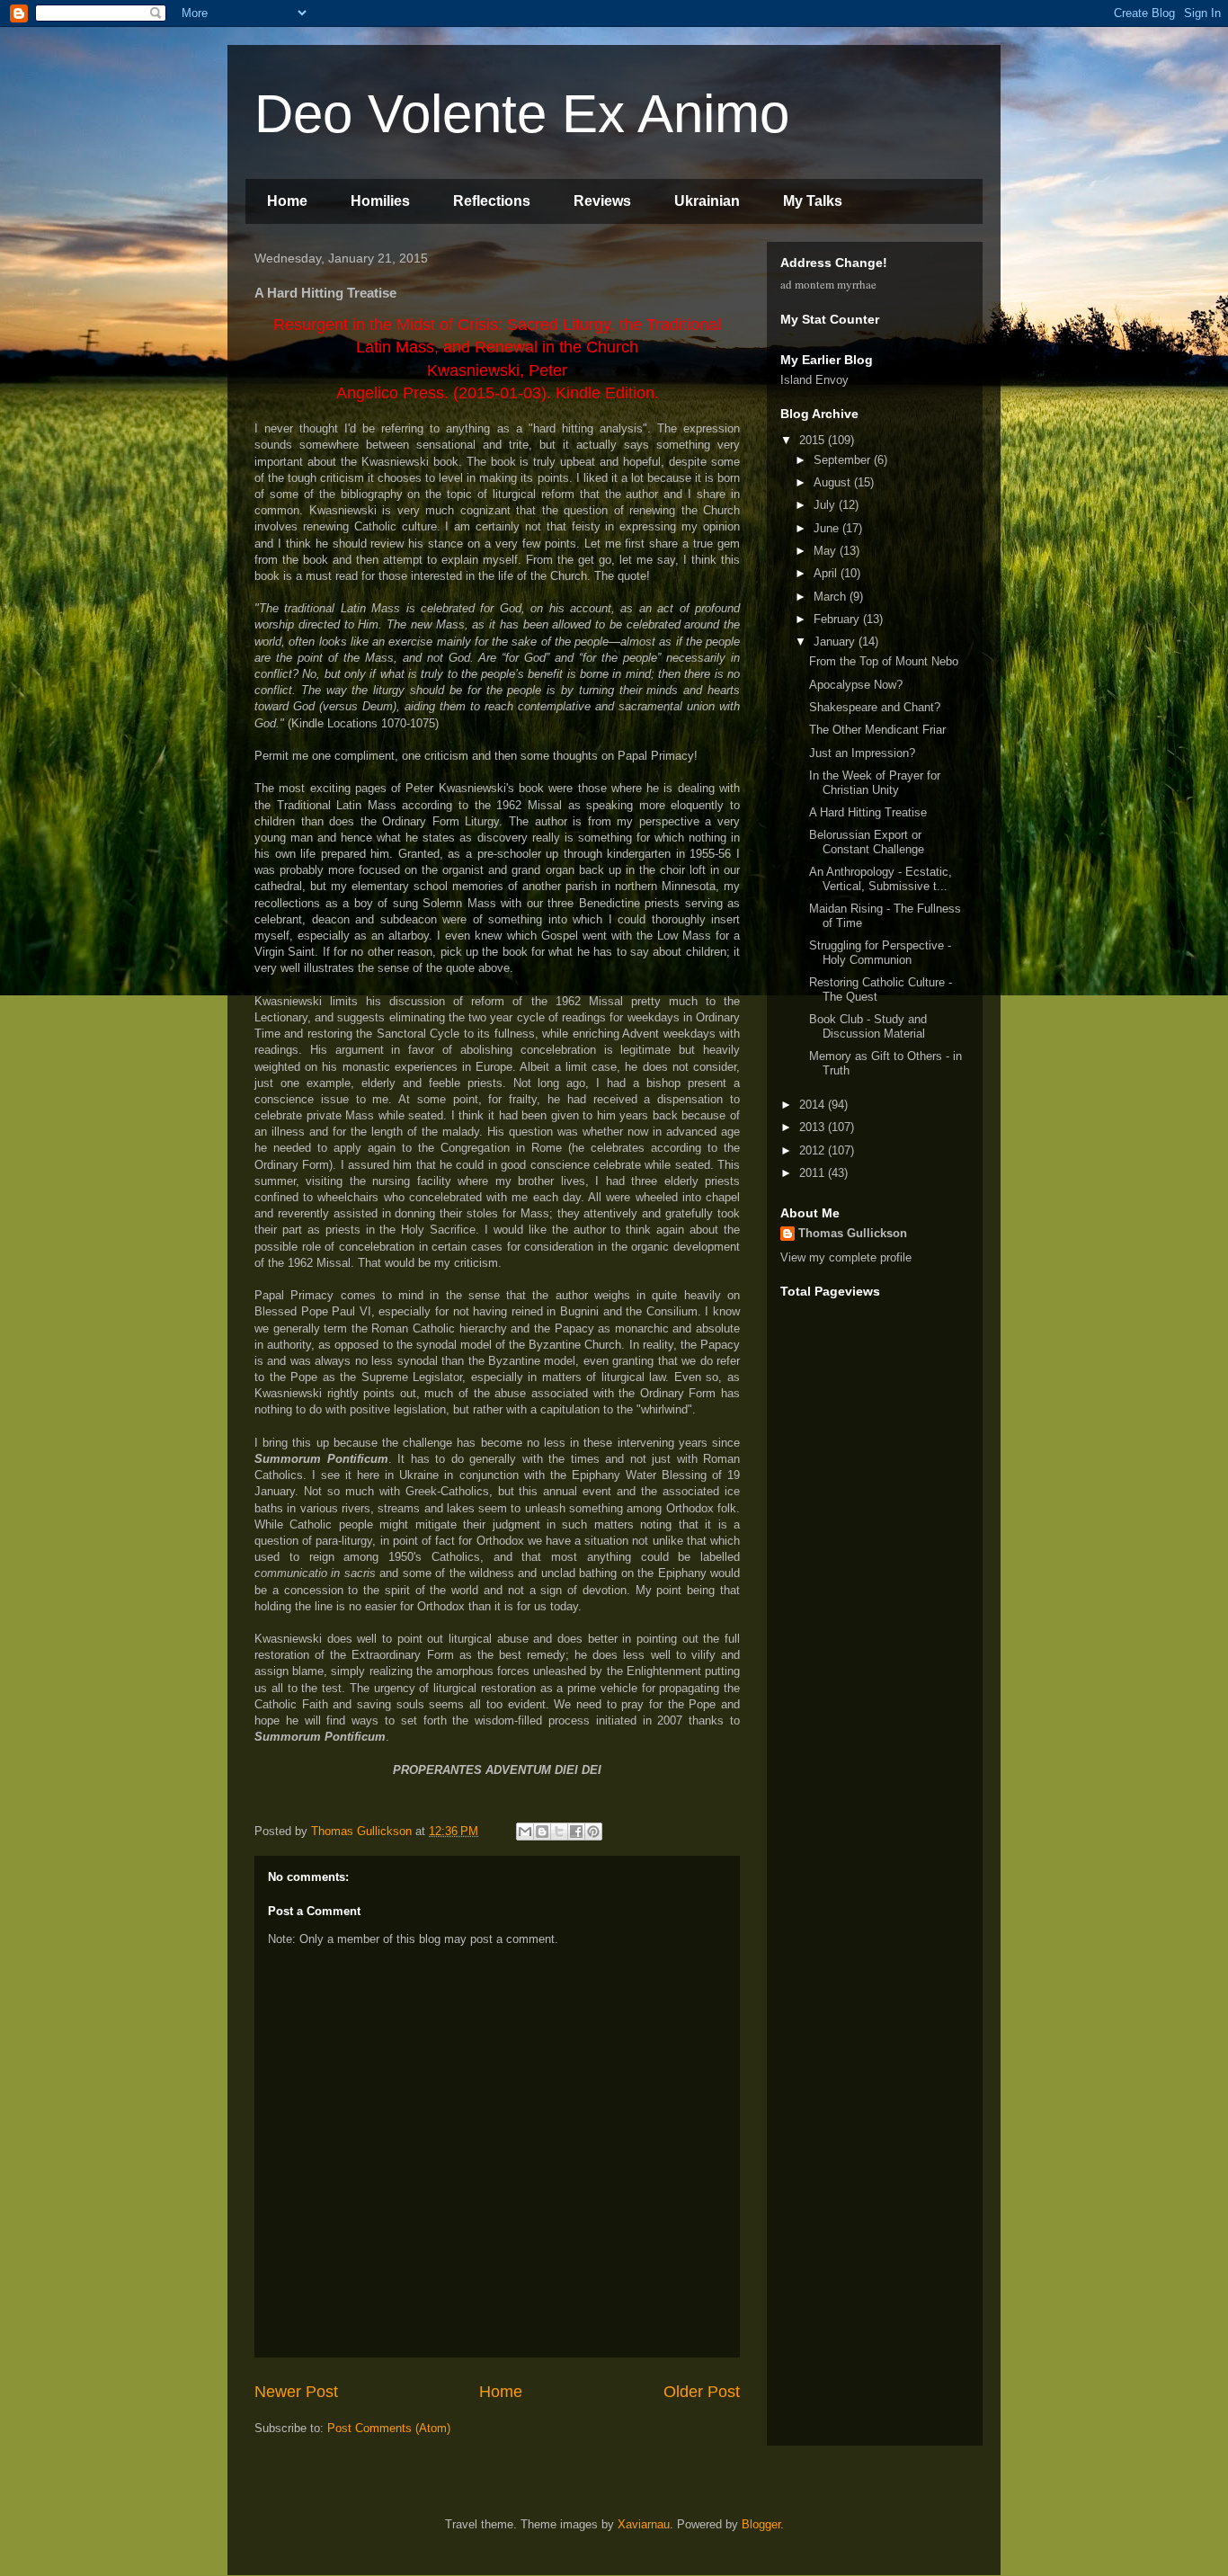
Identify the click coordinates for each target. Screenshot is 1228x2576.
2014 (814, 1105)
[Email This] (525, 1832)
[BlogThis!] (542, 1832)
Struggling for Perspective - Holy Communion (880, 953)
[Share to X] (559, 1832)
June (828, 528)
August (834, 482)
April (827, 573)
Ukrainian (707, 201)
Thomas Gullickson (853, 1233)
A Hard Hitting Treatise (868, 812)
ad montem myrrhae (828, 284)
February (838, 619)
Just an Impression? (862, 753)
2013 (814, 1127)
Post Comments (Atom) (389, 2428)
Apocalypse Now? (856, 685)
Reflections (492, 201)
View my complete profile (846, 1257)
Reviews (602, 201)
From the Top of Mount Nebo (884, 661)
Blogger (761, 2524)
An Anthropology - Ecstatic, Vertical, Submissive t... (881, 879)
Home (287, 201)
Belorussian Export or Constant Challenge (867, 842)
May (827, 551)
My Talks (813, 201)
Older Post (702, 2392)
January (836, 642)
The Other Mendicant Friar (877, 730)
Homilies (380, 201)
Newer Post (296, 2392)
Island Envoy (814, 380)
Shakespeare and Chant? (875, 707)
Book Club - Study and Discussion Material (868, 1026)
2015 (814, 440)
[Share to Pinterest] (593, 1832)
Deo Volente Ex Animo (522, 114)
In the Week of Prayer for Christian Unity (875, 783)
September (844, 460)
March (832, 597)
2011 (814, 1173)
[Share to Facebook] (576, 1832)
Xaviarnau (644, 2524)
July (826, 505)
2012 (814, 1150)
